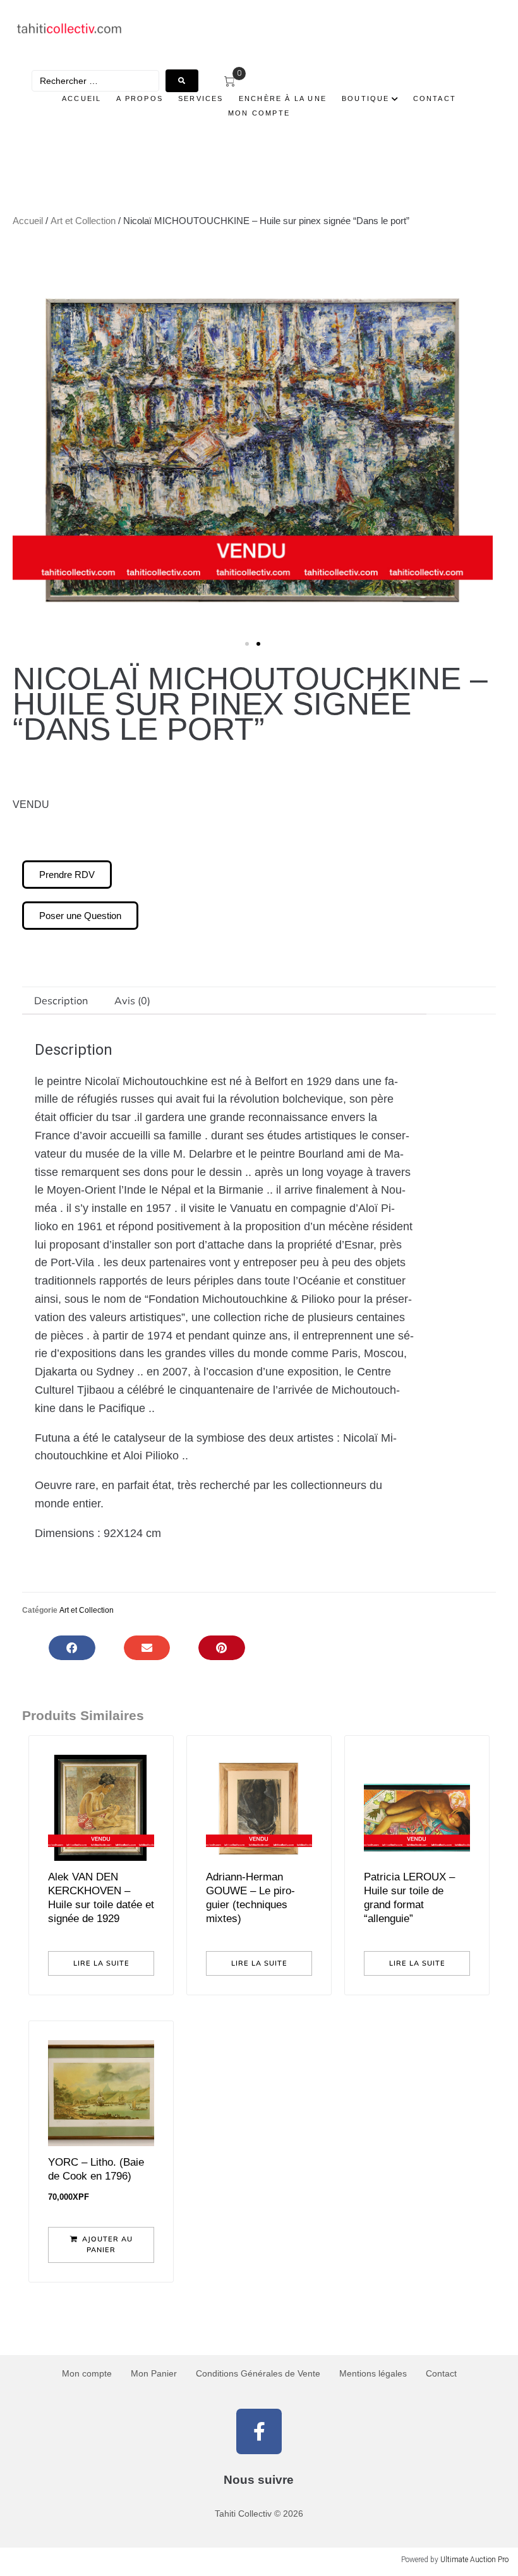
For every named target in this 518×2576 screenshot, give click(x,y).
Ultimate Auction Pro (474, 2560)
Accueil (28, 221)
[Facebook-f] (259, 2431)
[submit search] (182, 81)
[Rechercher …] (95, 81)
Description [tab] (61, 1000)
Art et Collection (83, 221)
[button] (27, 441)
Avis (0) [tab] (132, 1000)
